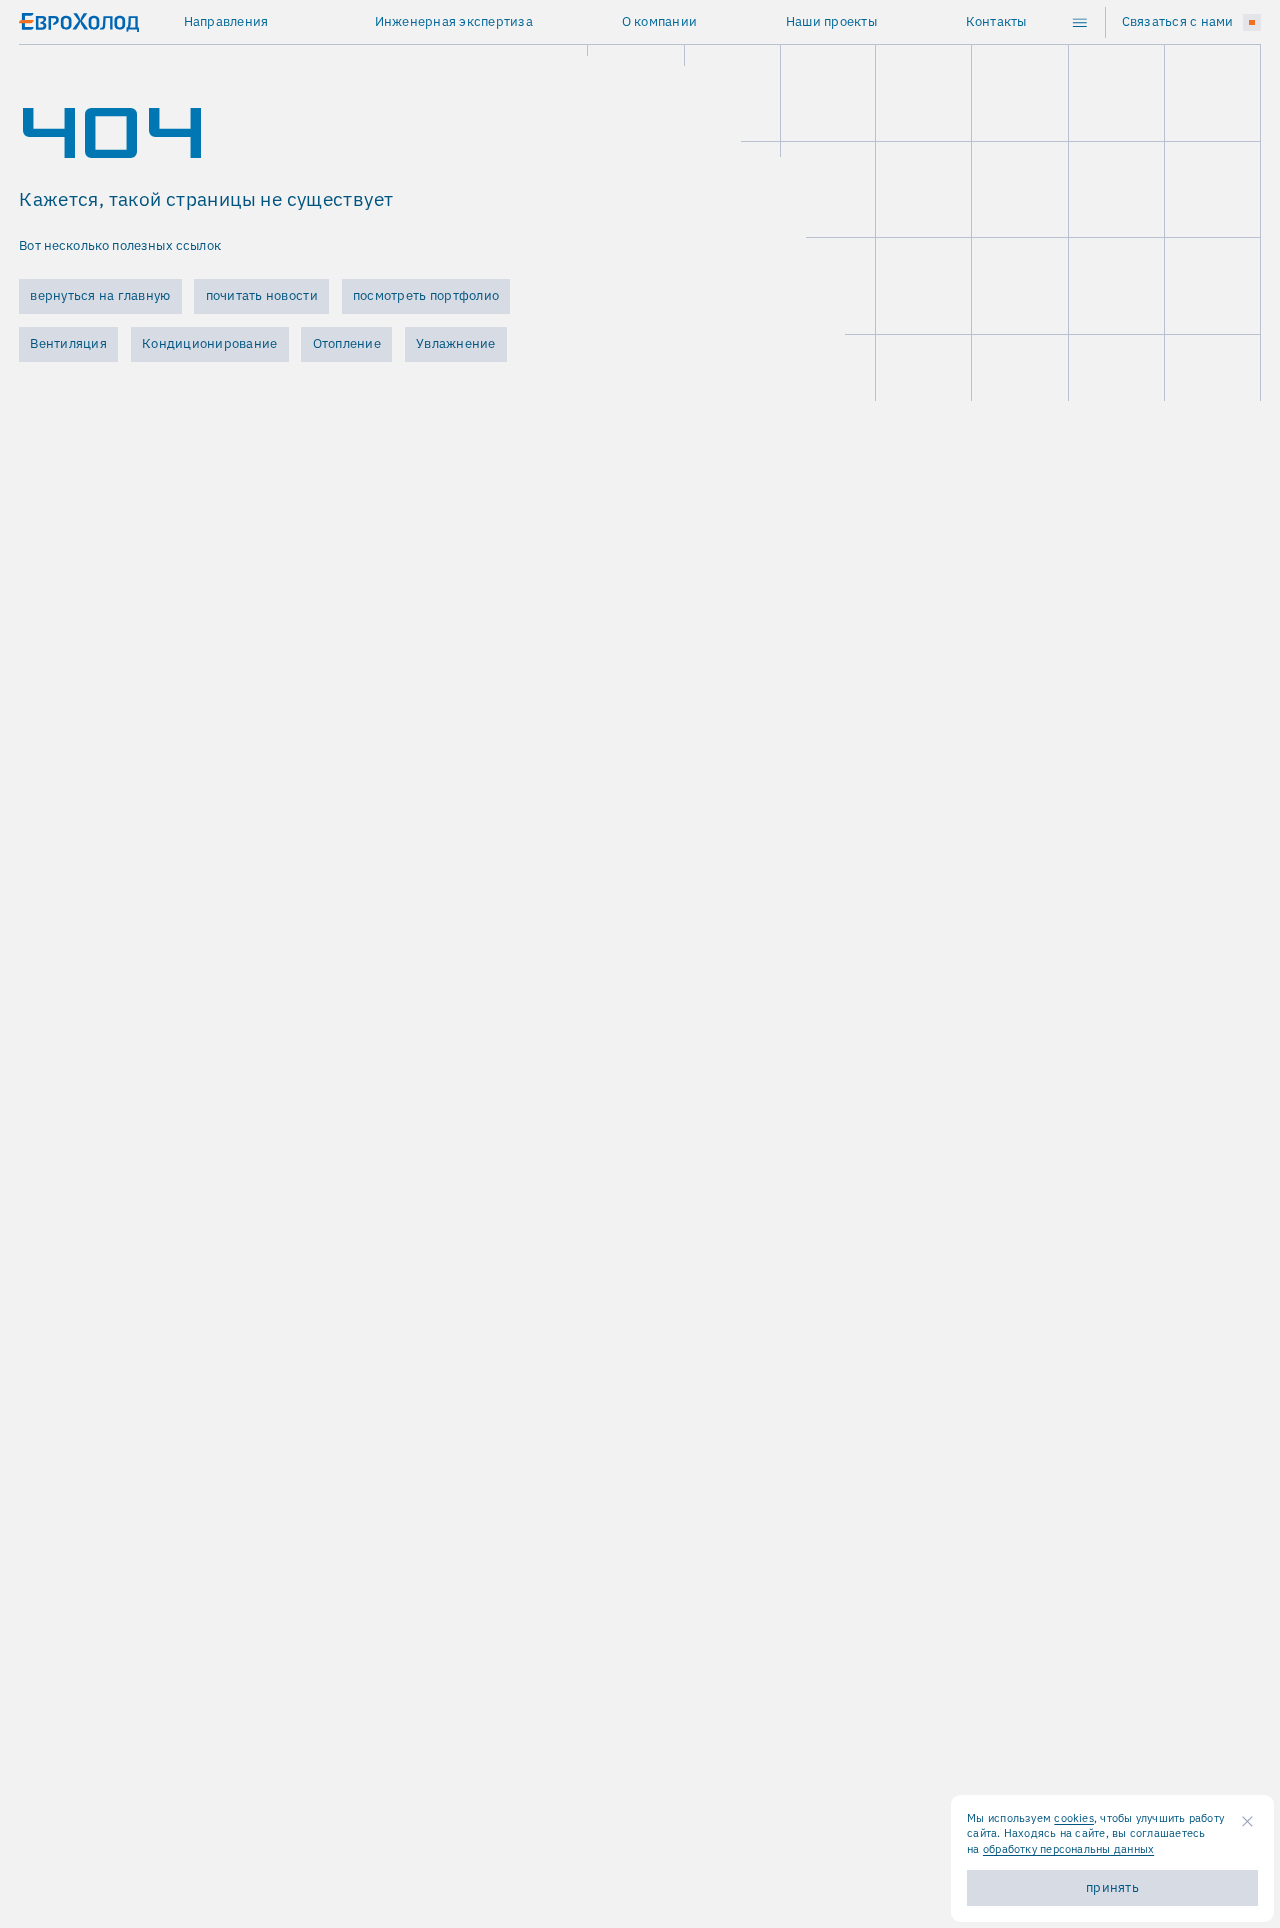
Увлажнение (456, 343)
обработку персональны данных (1068, 1849)
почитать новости (262, 295)
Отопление (347, 343)
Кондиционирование (209, 343)
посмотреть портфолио (426, 295)
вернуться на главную (100, 295)
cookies (1074, 1818)
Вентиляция (68, 343)
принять (1112, 1887)
